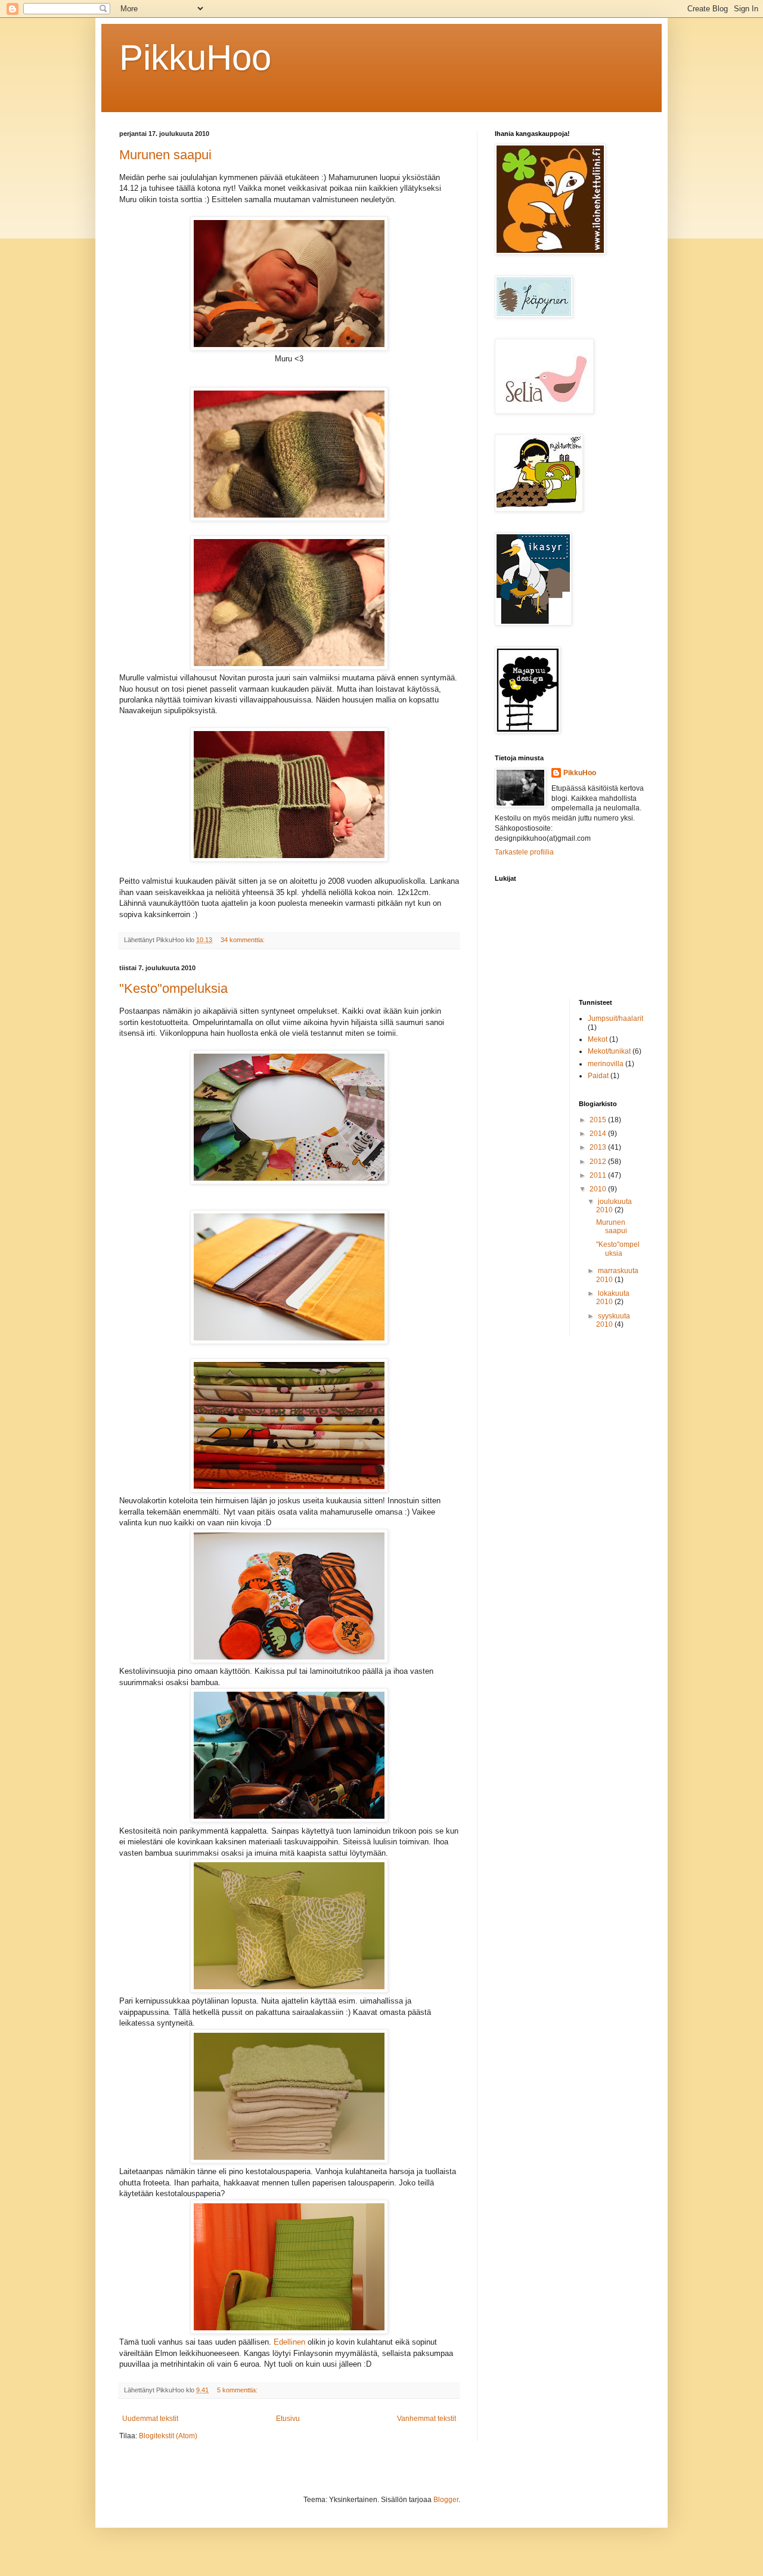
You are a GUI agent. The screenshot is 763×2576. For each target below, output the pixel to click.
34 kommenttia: (244, 940)
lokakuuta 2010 (613, 1298)
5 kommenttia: (238, 2390)
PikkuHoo (195, 58)
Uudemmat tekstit (150, 2419)
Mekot (598, 1039)
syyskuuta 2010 (613, 1320)
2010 (599, 1189)
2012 (599, 1162)
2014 (599, 1134)
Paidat (598, 1076)
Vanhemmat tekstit (427, 2419)
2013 (599, 1147)
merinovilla (606, 1064)
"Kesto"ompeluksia (173, 988)
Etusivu (288, 2419)
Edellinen (289, 2342)
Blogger (446, 2500)
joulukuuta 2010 (614, 1206)
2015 (599, 1120)
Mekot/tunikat (609, 1051)
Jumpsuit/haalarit (615, 1018)
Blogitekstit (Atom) (168, 2436)
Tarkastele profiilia (524, 852)
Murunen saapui (165, 155)
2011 (599, 1175)
